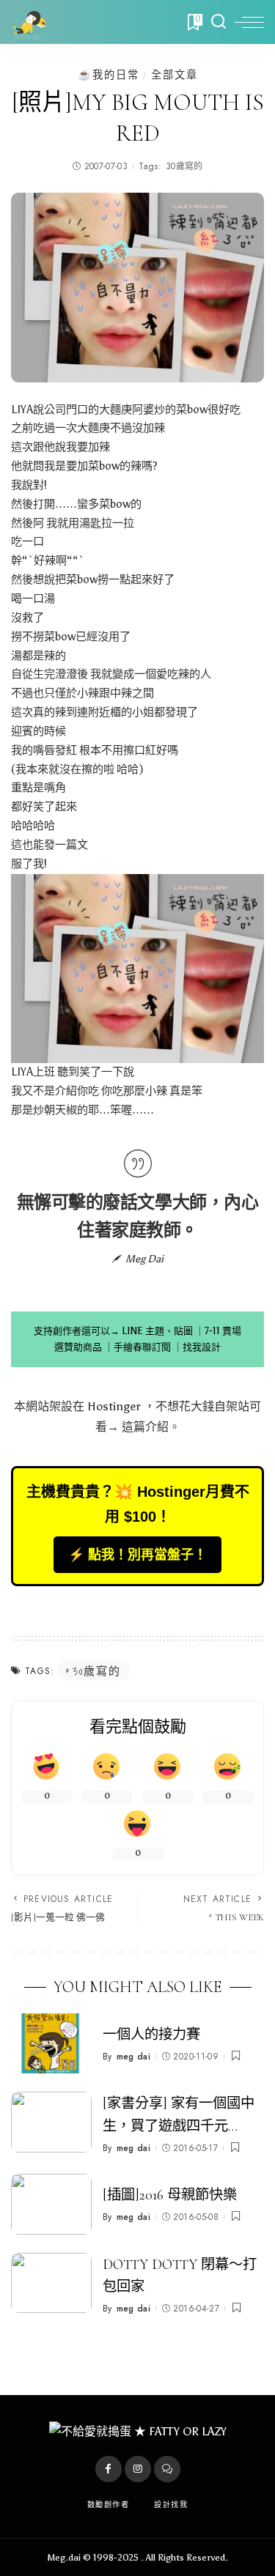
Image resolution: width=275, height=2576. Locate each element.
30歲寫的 (184, 166)
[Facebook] (109, 2469)
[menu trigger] (249, 22)
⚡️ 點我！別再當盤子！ (137, 1555)
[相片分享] (137, 968)
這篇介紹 (145, 1427)
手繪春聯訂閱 (142, 1347)
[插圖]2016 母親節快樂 (170, 2195)
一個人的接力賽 (151, 2035)
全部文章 (175, 75)
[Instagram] (138, 2469)
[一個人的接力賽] (51, 2044)
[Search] (219, 22)
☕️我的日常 (109, 75)
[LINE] (167, 2469)
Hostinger (114, 1406)
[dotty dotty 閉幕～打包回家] (51, 2283)
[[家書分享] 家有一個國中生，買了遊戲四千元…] (51, 2122)
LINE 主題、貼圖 (157, 1331)
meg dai (133, 2057)
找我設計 (202, 1347)
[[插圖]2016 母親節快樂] (51, 2204)
